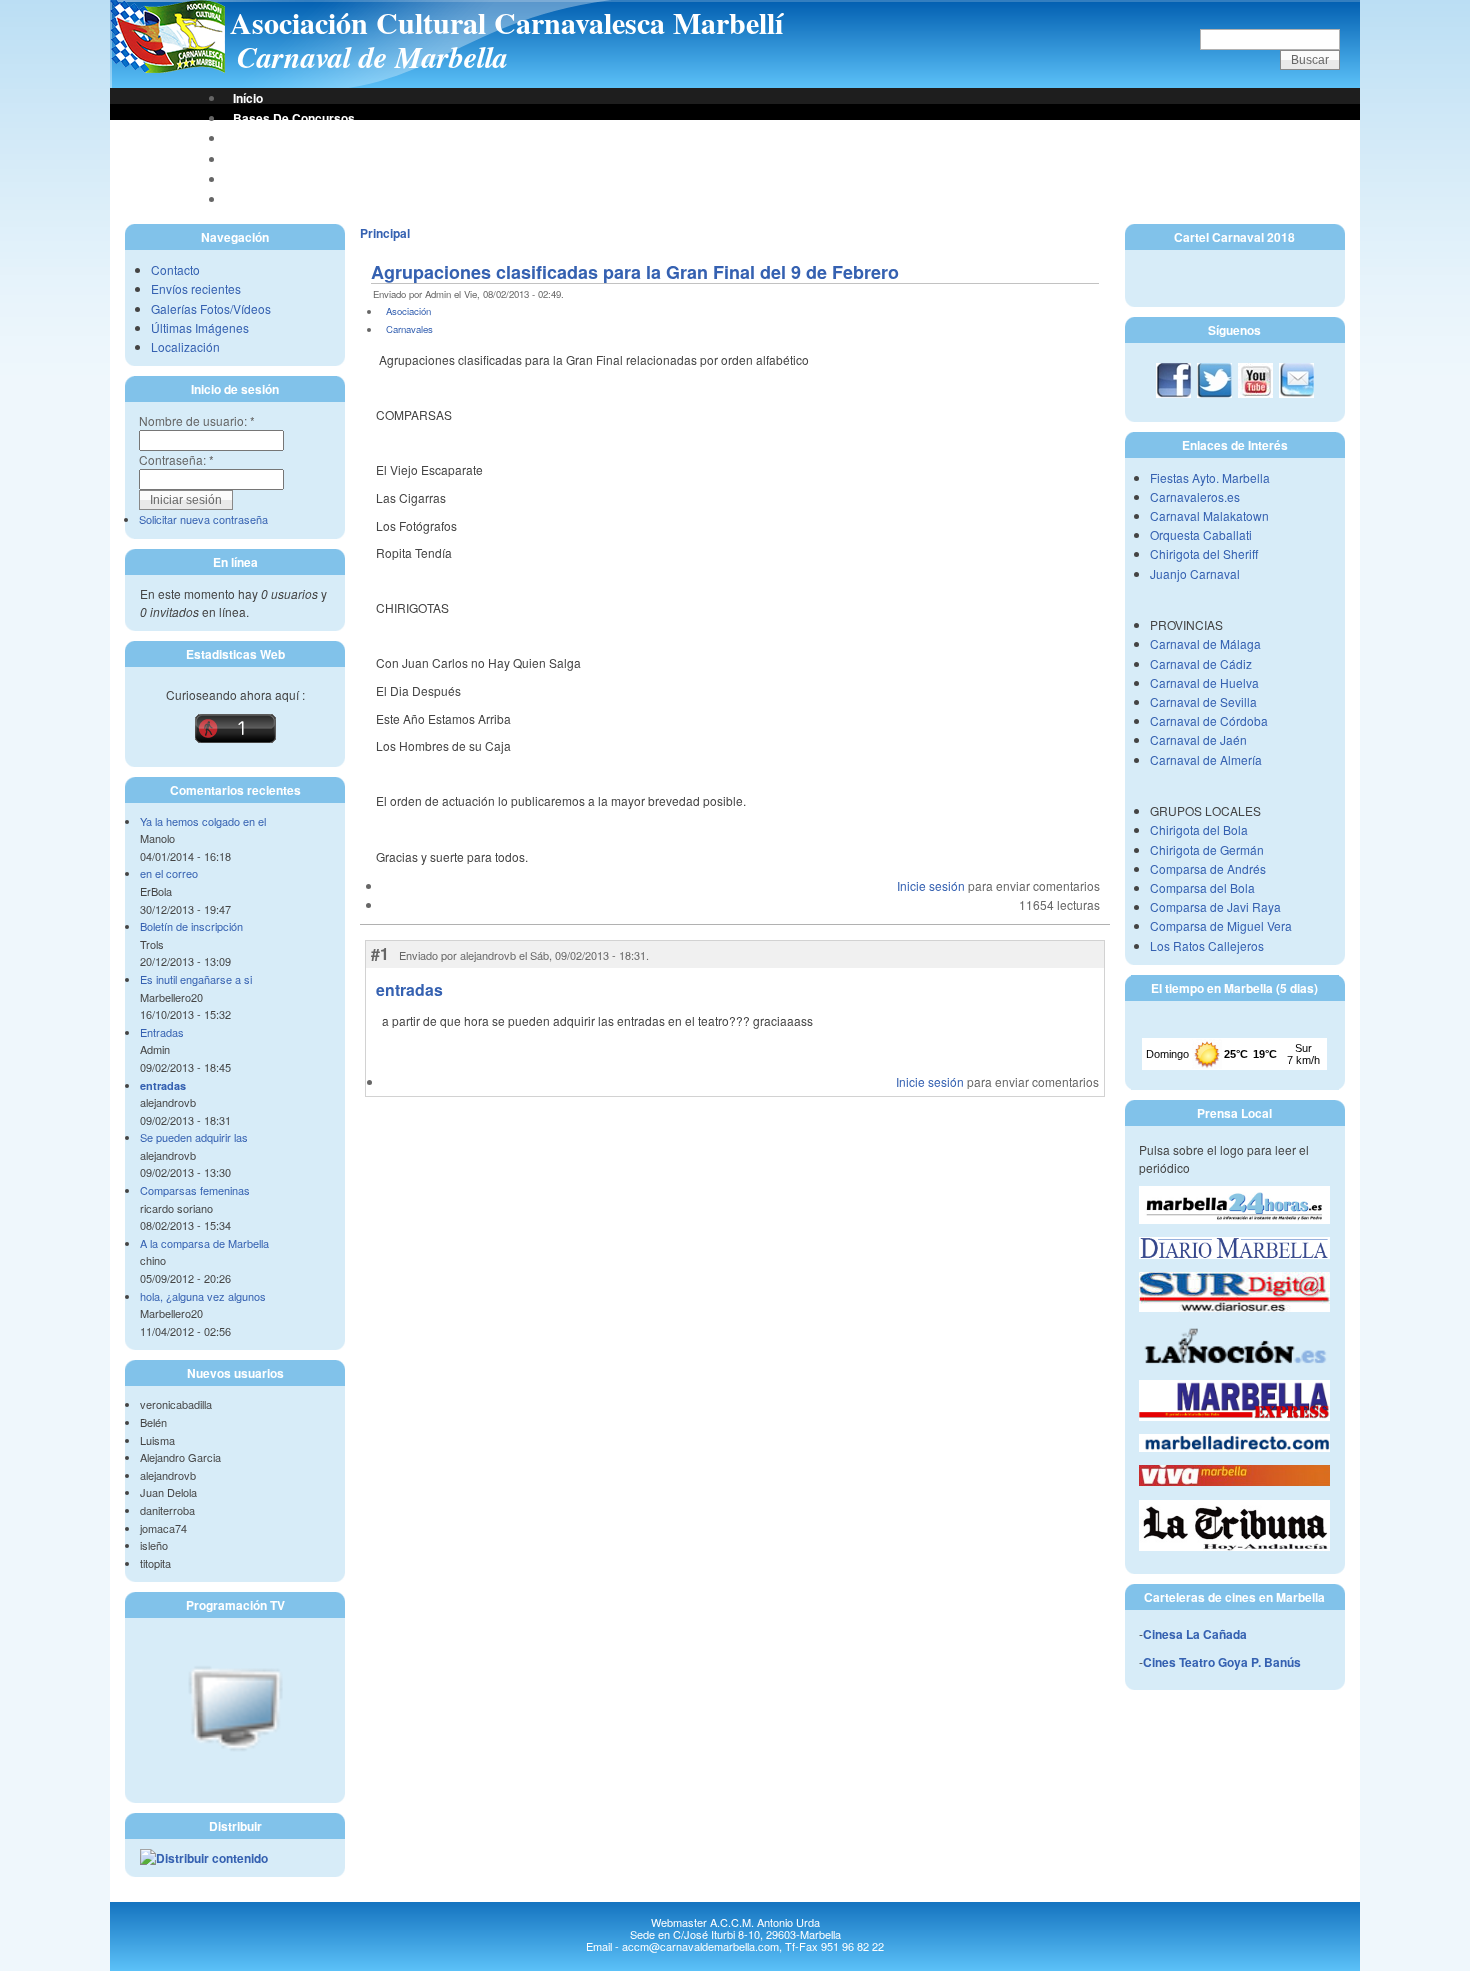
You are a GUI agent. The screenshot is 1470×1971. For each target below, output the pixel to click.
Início (248, 98)
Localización (185, 346)
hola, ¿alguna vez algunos (203, 1296)
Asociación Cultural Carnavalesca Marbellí (506, 22)
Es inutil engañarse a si (196, 979)
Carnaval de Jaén (1198, 739)
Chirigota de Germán (1207, 849)
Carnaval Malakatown (1209, 515)
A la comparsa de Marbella (204, 1243)
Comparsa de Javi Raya (1215, 906)
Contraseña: (176, 459)
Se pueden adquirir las (194, 1137)
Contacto (175, 269)
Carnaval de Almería (1206, 759)
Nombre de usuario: (197, 420)
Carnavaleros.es (1195, 496)
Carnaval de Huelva (1204, 682)
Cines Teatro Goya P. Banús (1222, 1662)
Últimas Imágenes (200, 327)
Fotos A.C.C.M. (275, 179)
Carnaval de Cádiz (1201, 663)
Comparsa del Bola (1202, 887)
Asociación (265, 138)
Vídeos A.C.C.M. (278, 199)
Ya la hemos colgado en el (203, 821)
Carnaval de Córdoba (1209, 720)
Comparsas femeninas (195, 1190)
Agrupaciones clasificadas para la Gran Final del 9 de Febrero (635, 272)
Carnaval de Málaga (1205, 643)
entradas (163, 1085)
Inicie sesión (931, 885)
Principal (385, 233)
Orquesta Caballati (1201, 534)
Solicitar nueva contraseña (203, 519)
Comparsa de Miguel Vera (1221, 925)
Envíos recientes (196, 288)
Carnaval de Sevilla (1203, 701)
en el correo (169, 873)
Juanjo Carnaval (1195, 573)
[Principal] (167, 68)
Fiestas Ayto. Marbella (1210, 477)
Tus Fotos (260, 159)
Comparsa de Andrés (1208, 868)
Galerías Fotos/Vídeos (211, 308)
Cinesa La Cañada (1195, 1634)
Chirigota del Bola (1199, 829)
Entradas (162, 1032)
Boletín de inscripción (191, 926)
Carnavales (409, 329)
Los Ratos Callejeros (1207, 945)
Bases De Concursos (294, 118)
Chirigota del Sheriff (1204, 553)
